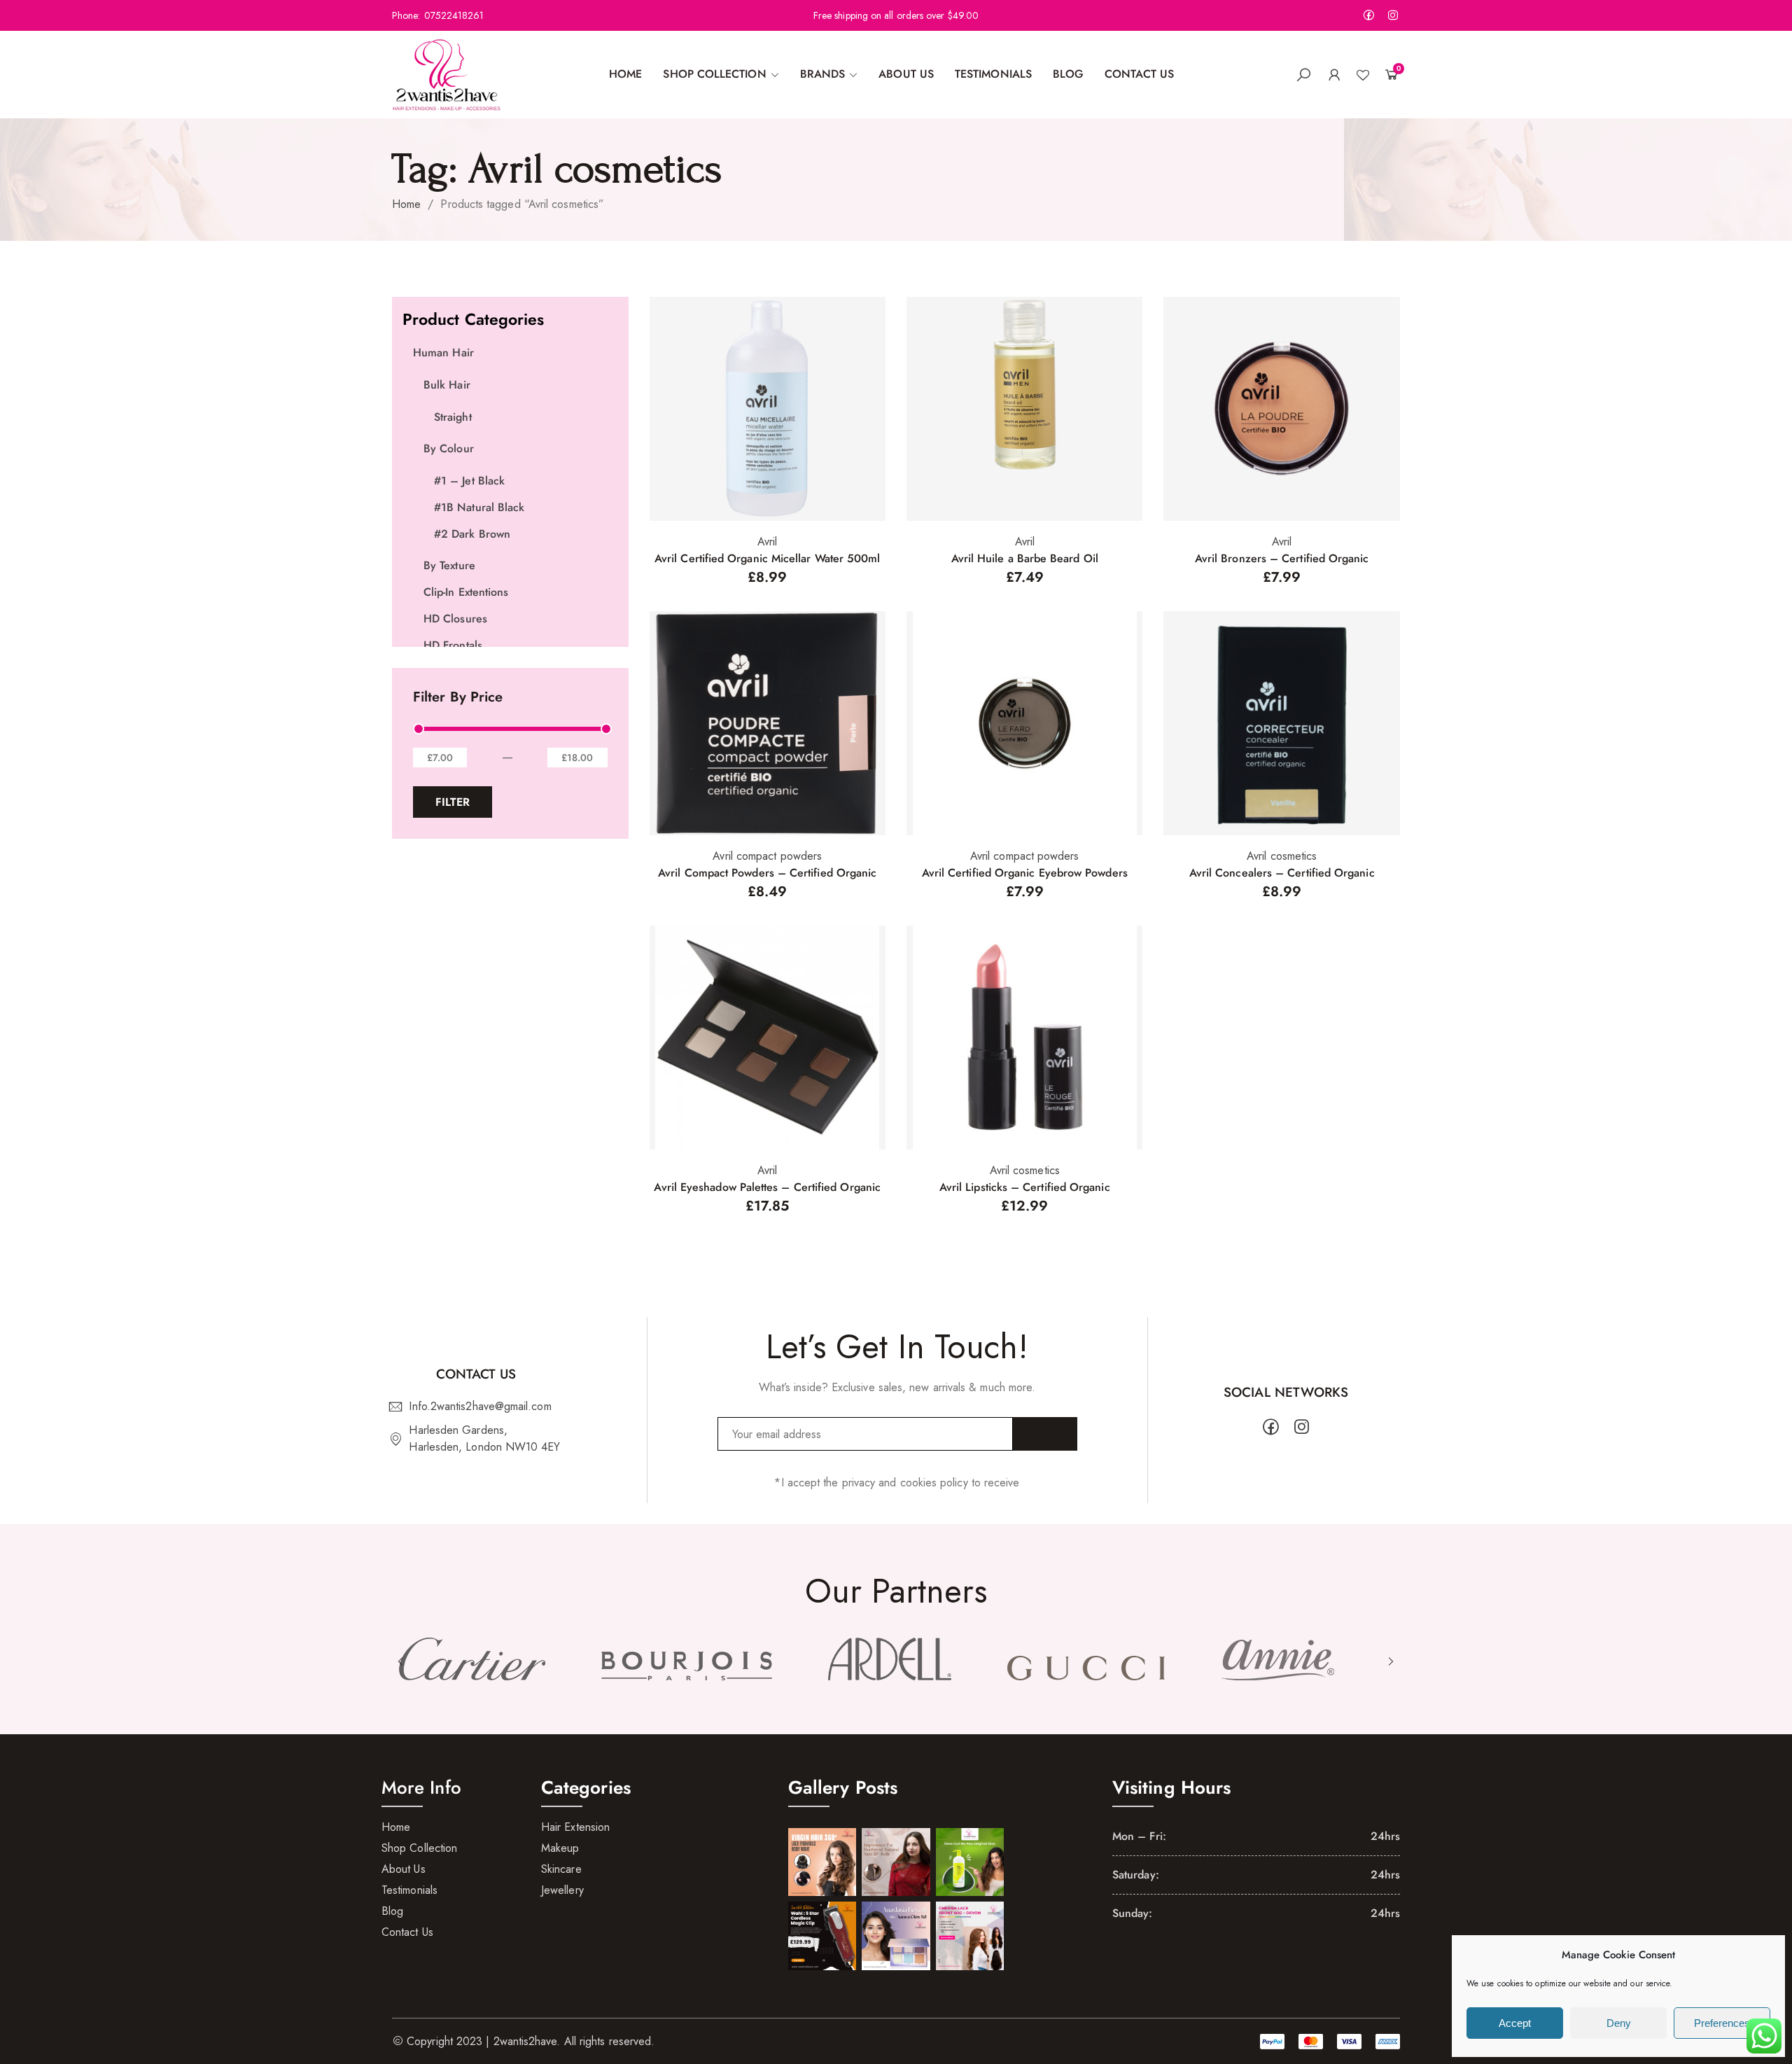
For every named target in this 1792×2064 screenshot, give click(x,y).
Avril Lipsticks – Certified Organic (1025, 1187)
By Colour (449, 448)
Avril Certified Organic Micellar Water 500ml (768, 558)
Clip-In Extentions (466, 592)
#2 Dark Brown (472, 534)
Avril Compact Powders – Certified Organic (767, 873)
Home (406, 204)
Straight (453, 417)
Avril (767, 542)
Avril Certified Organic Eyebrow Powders (1025, 873)
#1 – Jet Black (469, 481)
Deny (1619, 2023)
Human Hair (443, 353)
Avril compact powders (767, 856)
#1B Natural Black (479, 507)
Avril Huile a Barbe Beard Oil (1025, 558)
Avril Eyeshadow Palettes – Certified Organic (767, 1187)
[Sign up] (1045, 1434)
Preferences (1722, 2023)
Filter (453, 802)
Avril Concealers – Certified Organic (1282, 873)
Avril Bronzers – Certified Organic (1282, 558)
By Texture (449, 565)
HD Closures (455, 619)
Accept (1515, 2023)
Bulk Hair (447, 385)
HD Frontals (453, 645)
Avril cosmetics (1282, 856)
